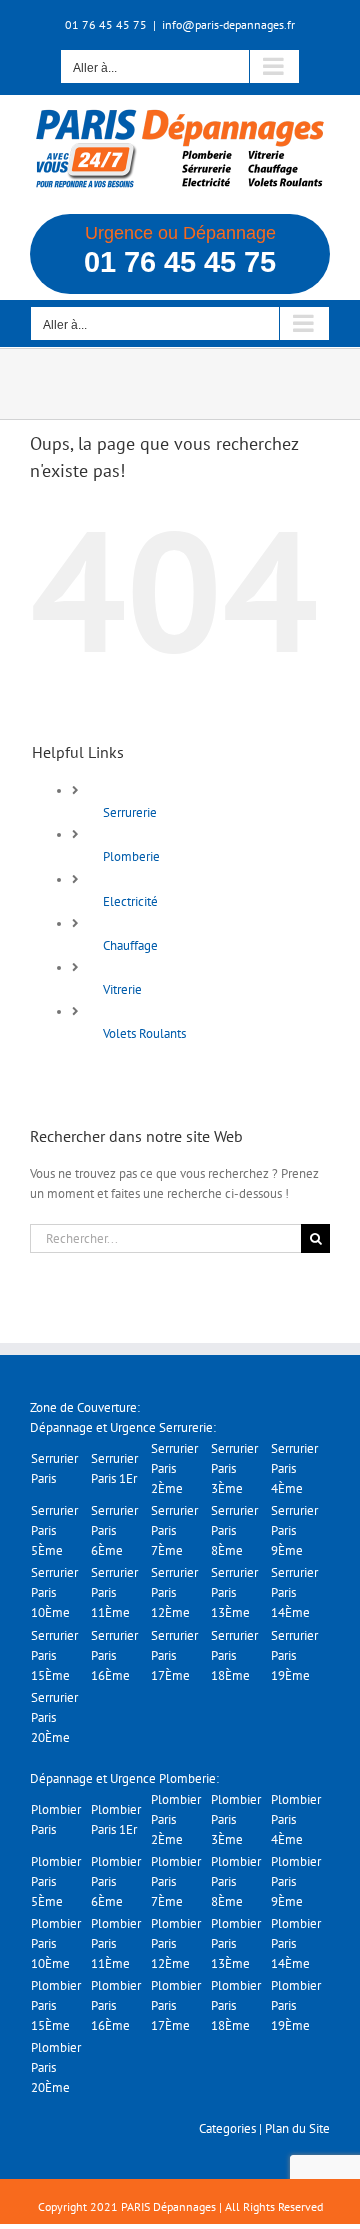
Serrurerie (130, 812)
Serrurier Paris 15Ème (54, 1655)
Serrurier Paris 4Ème (294, 1468)
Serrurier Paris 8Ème (234, 1530)
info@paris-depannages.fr (228, 24)
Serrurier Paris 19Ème (294, 1655)
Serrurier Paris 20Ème (54, 1717)
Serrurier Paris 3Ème (234, 1468)
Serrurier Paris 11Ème (114, 1592)
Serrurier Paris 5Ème (54, 1530)
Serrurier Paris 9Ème (294, 1530)
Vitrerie (122, 989)
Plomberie (131, 856)
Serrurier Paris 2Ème (174, 1468)
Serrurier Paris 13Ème (234, 1592)
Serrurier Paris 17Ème (174, 1655)
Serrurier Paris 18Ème (234, 1655)
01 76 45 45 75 (180, 262)
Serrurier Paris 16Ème (114, 1655)
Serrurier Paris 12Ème (174, 1592)
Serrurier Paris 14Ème (294, 1592)
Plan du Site (297, 2128)
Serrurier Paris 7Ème (174, 1530)
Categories (227, 2128)
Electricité (130, 901)
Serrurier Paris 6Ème (114, 1530)
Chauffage (130, 945)
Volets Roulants (144, 1033)
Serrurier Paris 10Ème (54, 1592)
